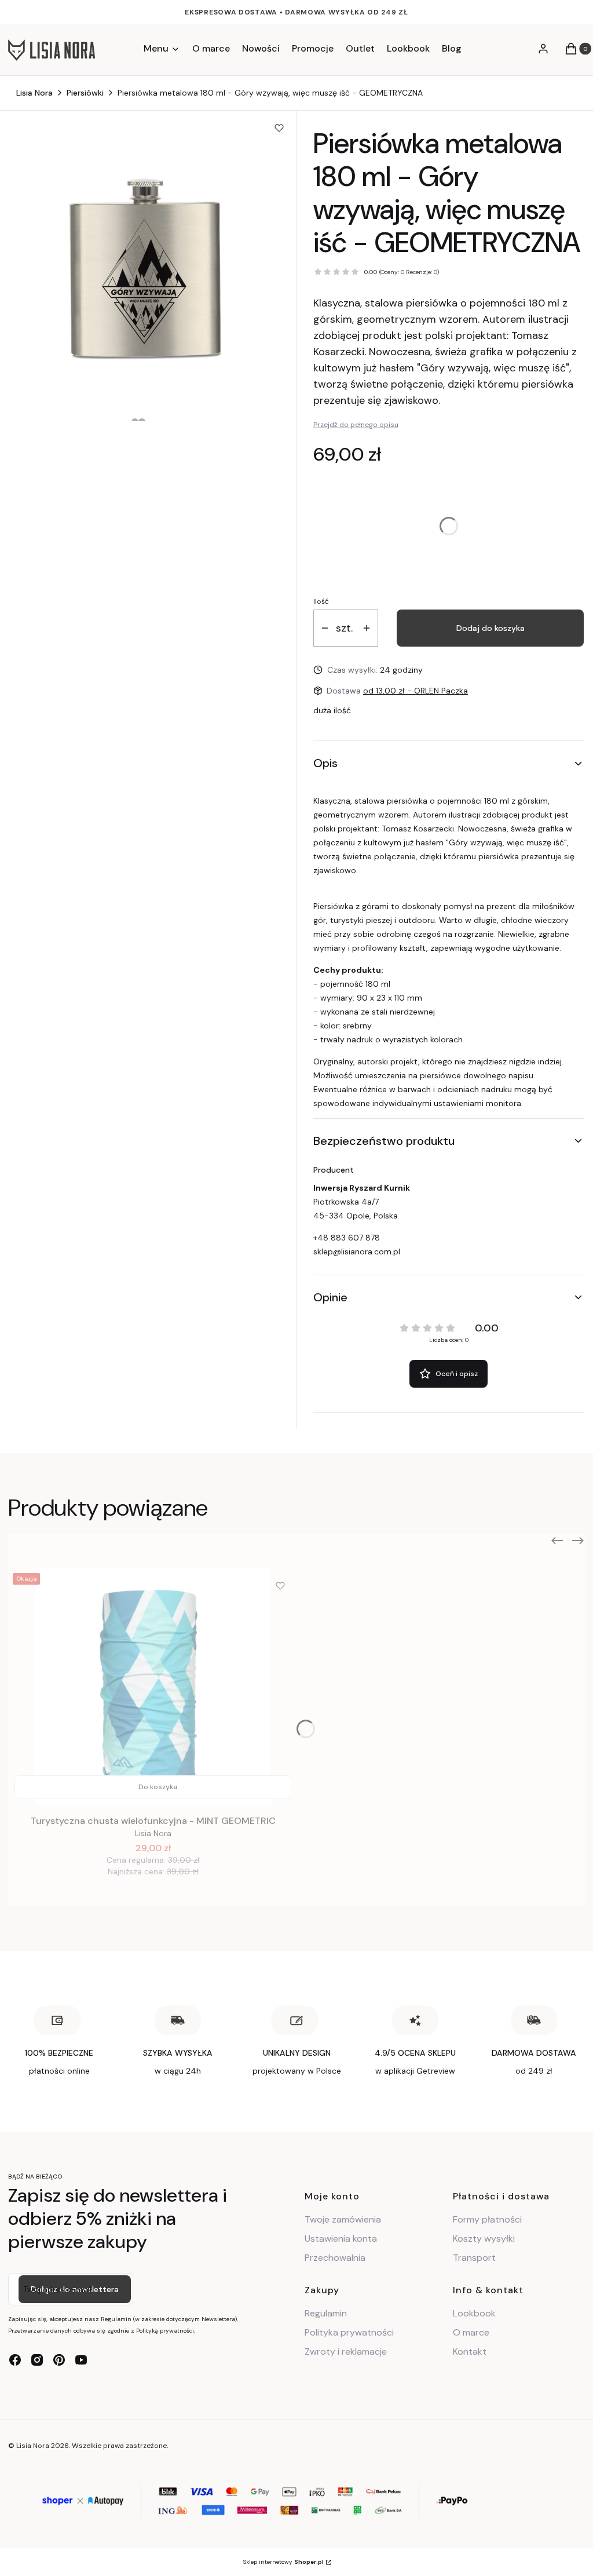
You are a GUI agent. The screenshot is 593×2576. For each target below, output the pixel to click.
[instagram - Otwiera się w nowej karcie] (37, 2360)
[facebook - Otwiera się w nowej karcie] (15, 2360)
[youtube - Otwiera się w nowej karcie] (81, 2360)
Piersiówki (85, 93)
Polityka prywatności (349, 2332)
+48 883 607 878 (347, 1238)
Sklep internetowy (283, 2562)
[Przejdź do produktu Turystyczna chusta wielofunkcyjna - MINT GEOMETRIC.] (153, 1687)
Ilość (321, 601)
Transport (474, 2258)
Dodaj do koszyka (490, 628)
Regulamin (326, 2313)
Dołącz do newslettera (75, 2289)
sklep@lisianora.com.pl (357, 1251)
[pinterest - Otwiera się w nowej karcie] (59, 2360)
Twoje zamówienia (343, 2219)
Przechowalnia (335, 2258)
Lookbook (474, 2313)
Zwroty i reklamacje (346, 2351)
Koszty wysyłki (484, 2239)
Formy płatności (487, 2219)
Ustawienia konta (341, 2239)
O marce (471, 2332)
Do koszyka (158, 1787)
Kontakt (470, 2351)
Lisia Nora (34, 93)
